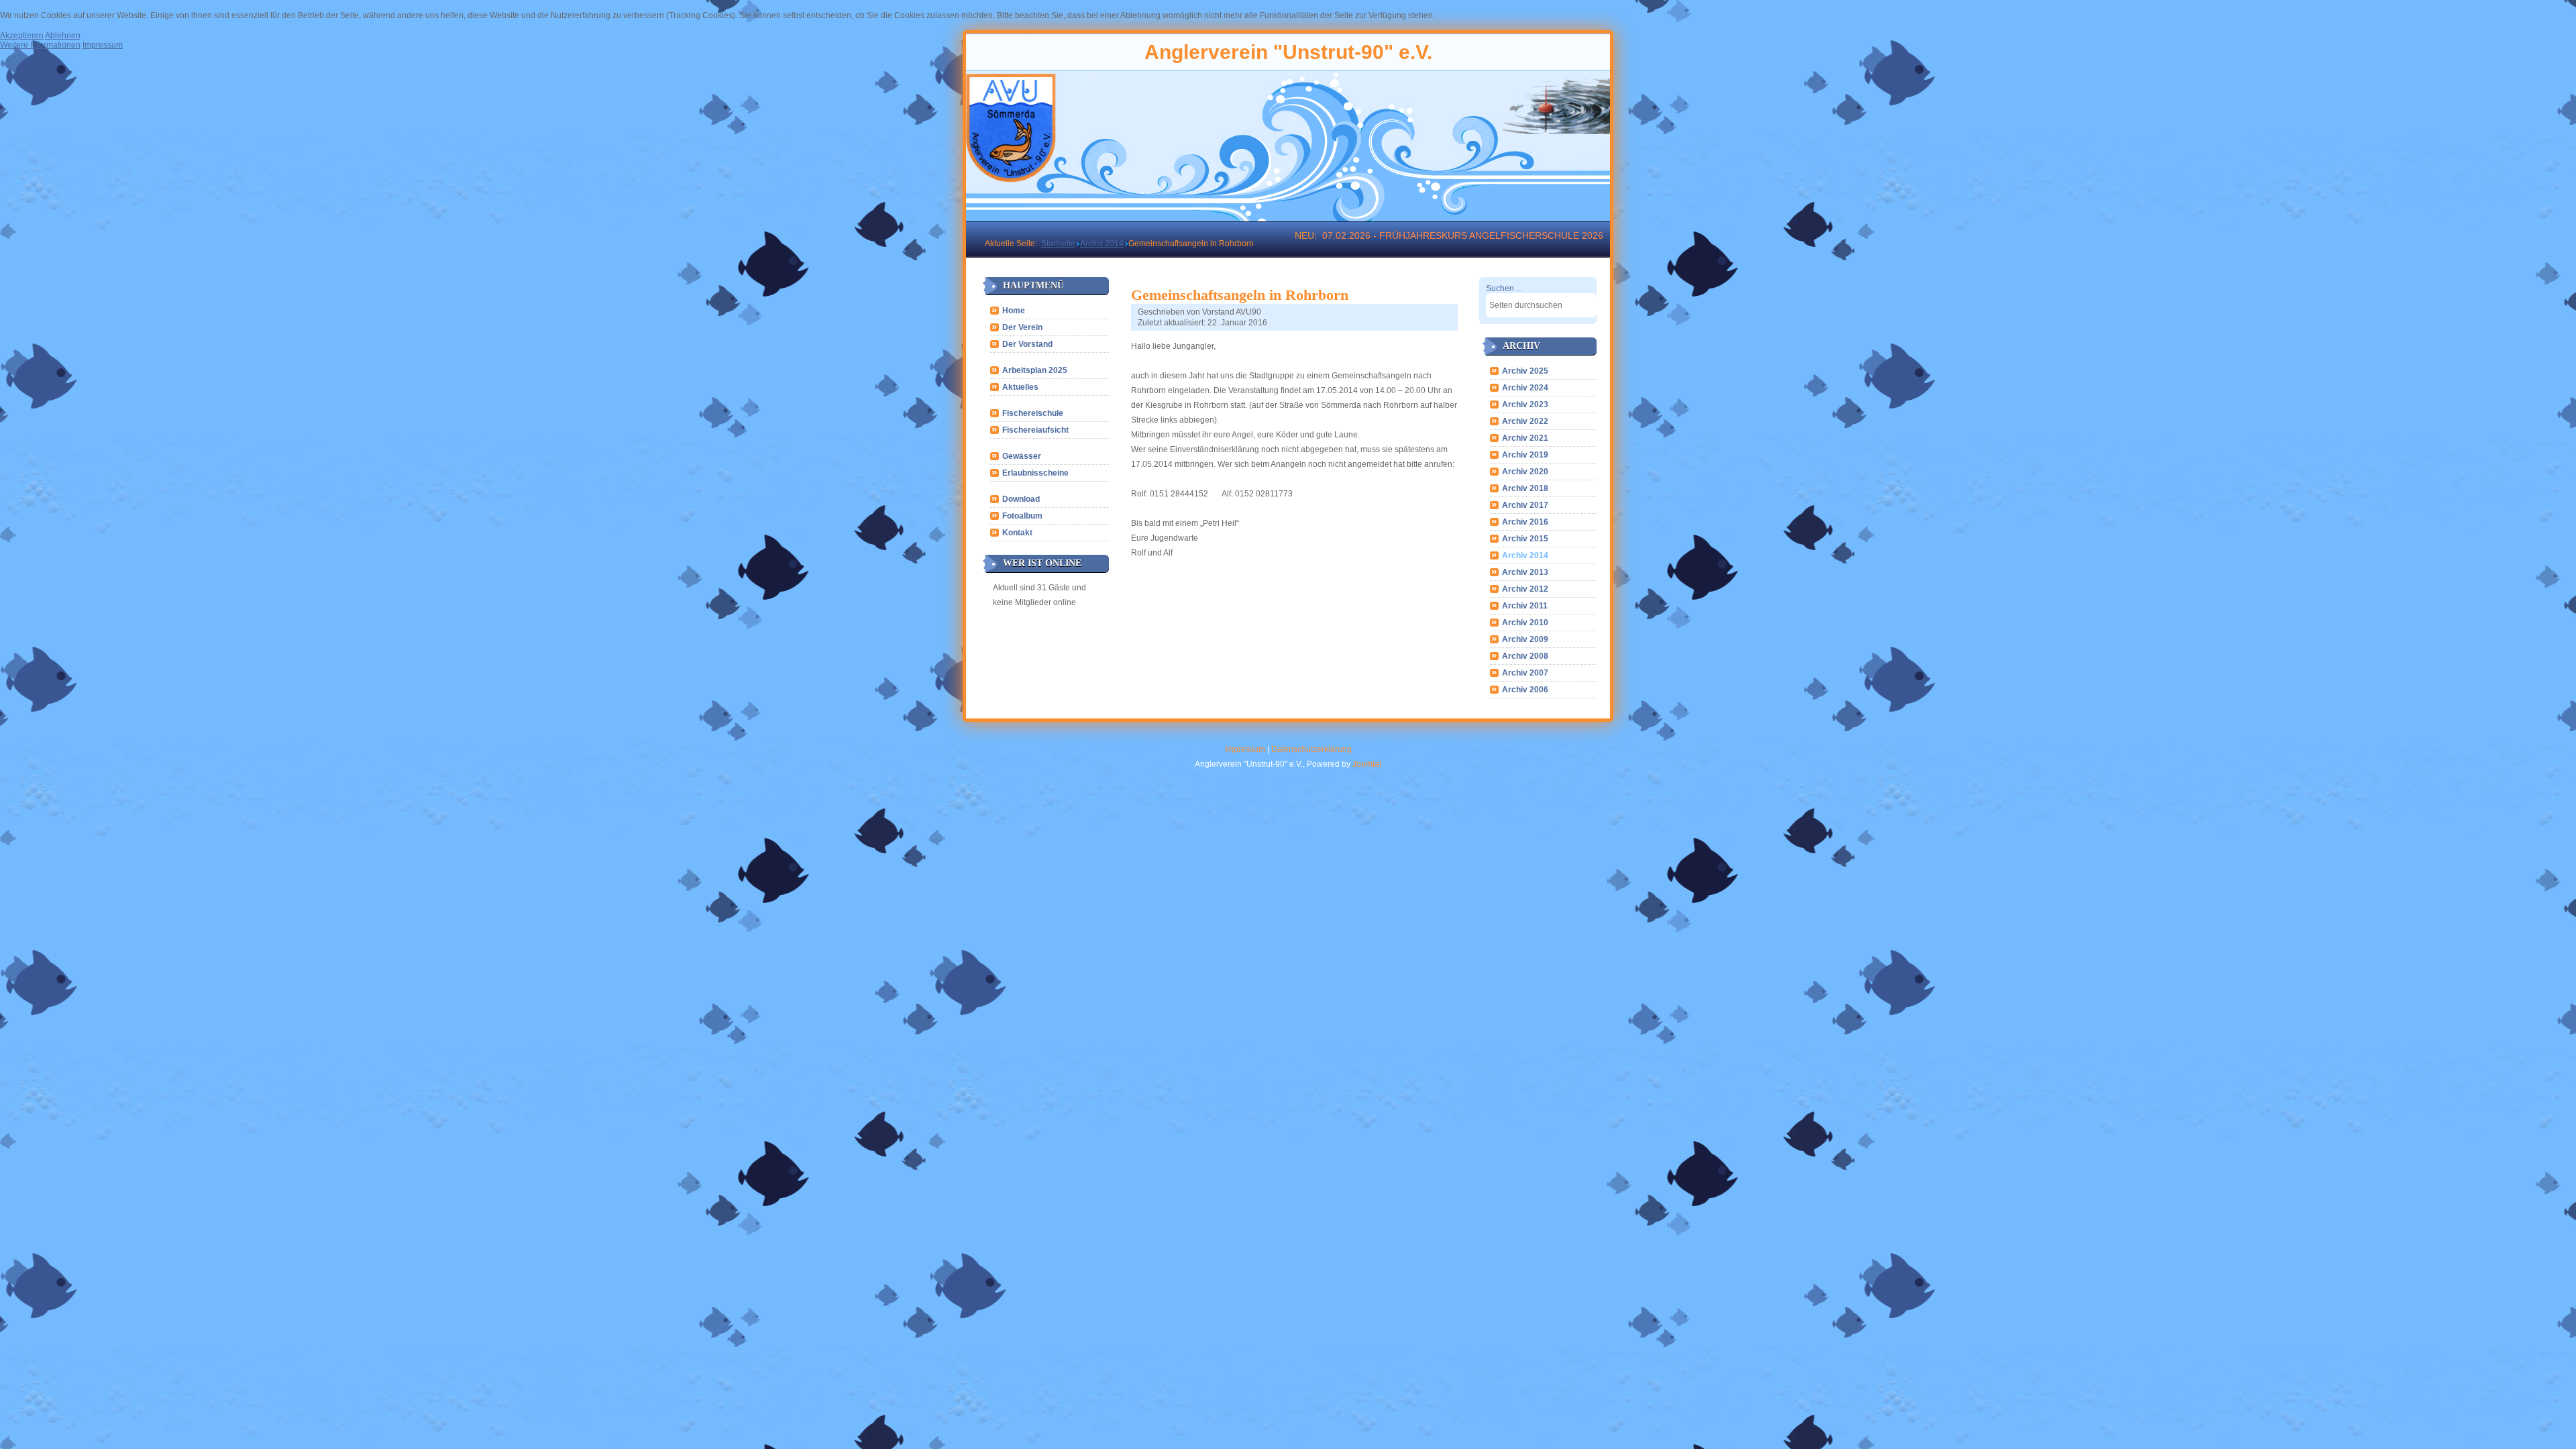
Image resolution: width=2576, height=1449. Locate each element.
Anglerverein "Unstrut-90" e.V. (1288, 52)
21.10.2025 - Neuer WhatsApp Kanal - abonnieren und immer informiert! (1420, 235)
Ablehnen (63, 36)
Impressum (1245, 749)
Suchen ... (1504, 288)
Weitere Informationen (40, 45)
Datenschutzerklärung (1311, 749)
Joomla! (1367, 764)
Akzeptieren (22, 36)
